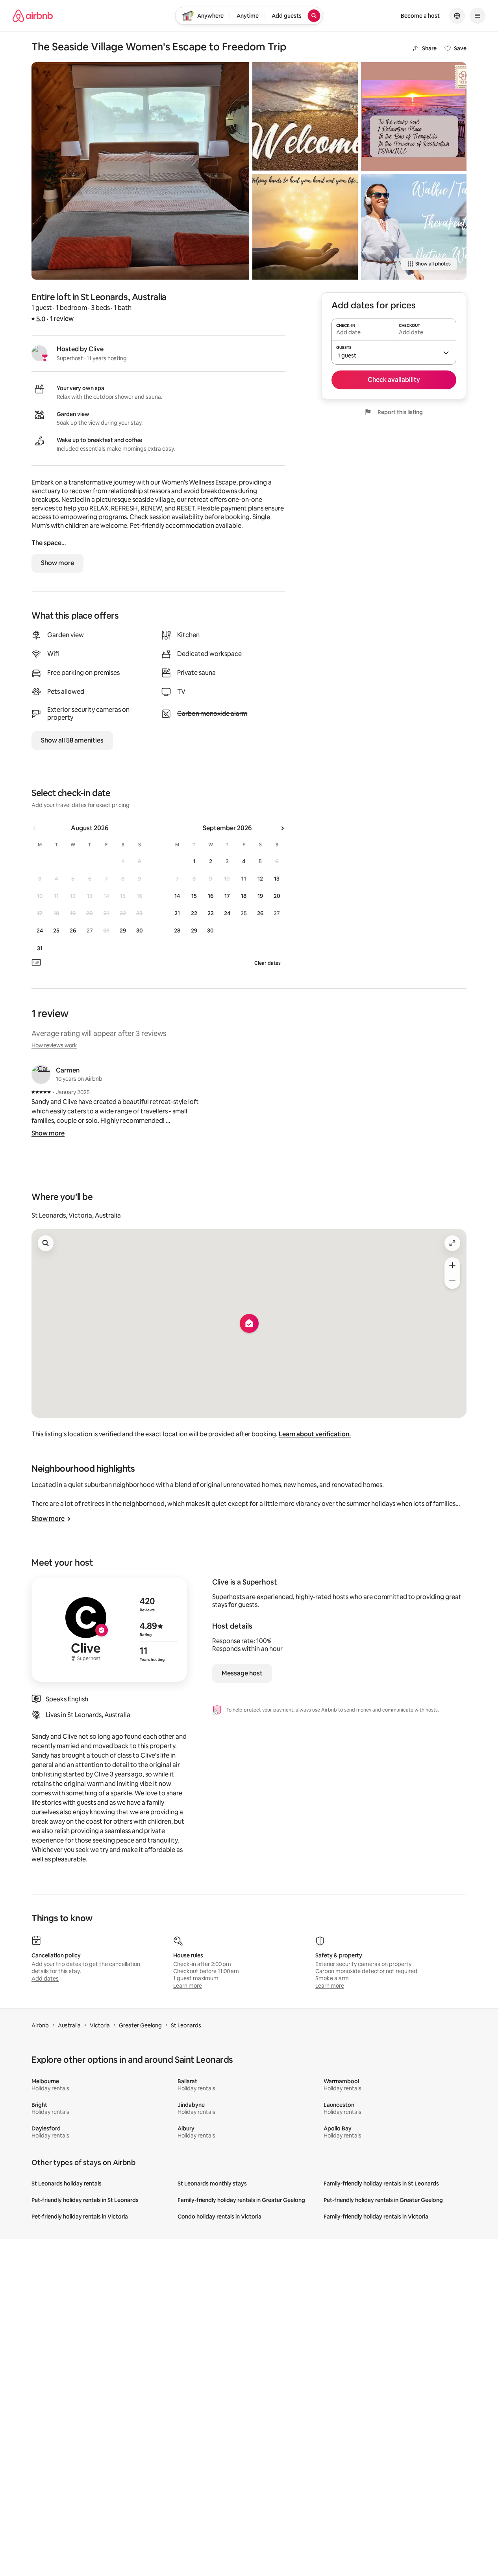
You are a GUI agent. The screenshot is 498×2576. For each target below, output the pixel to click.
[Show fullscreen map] (452, 1243)
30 (140, 931)
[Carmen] (41, 1074)
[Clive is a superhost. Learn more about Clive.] (39, 353)
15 (194, 896)
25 (56, 931)
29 (123, 931)
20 (277, 896)
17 (227, 896)
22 (194, 913)
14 (177, 896)
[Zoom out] (452, 1281)
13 (277, 879)
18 (244, 896)
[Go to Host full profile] (109, 1630)
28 (177, 931)
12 (260, 879)
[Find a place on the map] (46, 1243)
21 (177, 913)
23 (211, 913)
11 (244, 879)
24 (40, 931)
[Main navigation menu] (478, 16)
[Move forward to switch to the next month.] (282, 828)
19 (260, 896)
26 (73, 931)
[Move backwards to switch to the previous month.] (35, 828)
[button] (394, 352)
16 (211, 896)
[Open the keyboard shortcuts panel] (36, 962)
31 (40, 948)
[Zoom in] (452, 1265)
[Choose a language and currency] (457, 16)
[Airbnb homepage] (33, 16)
